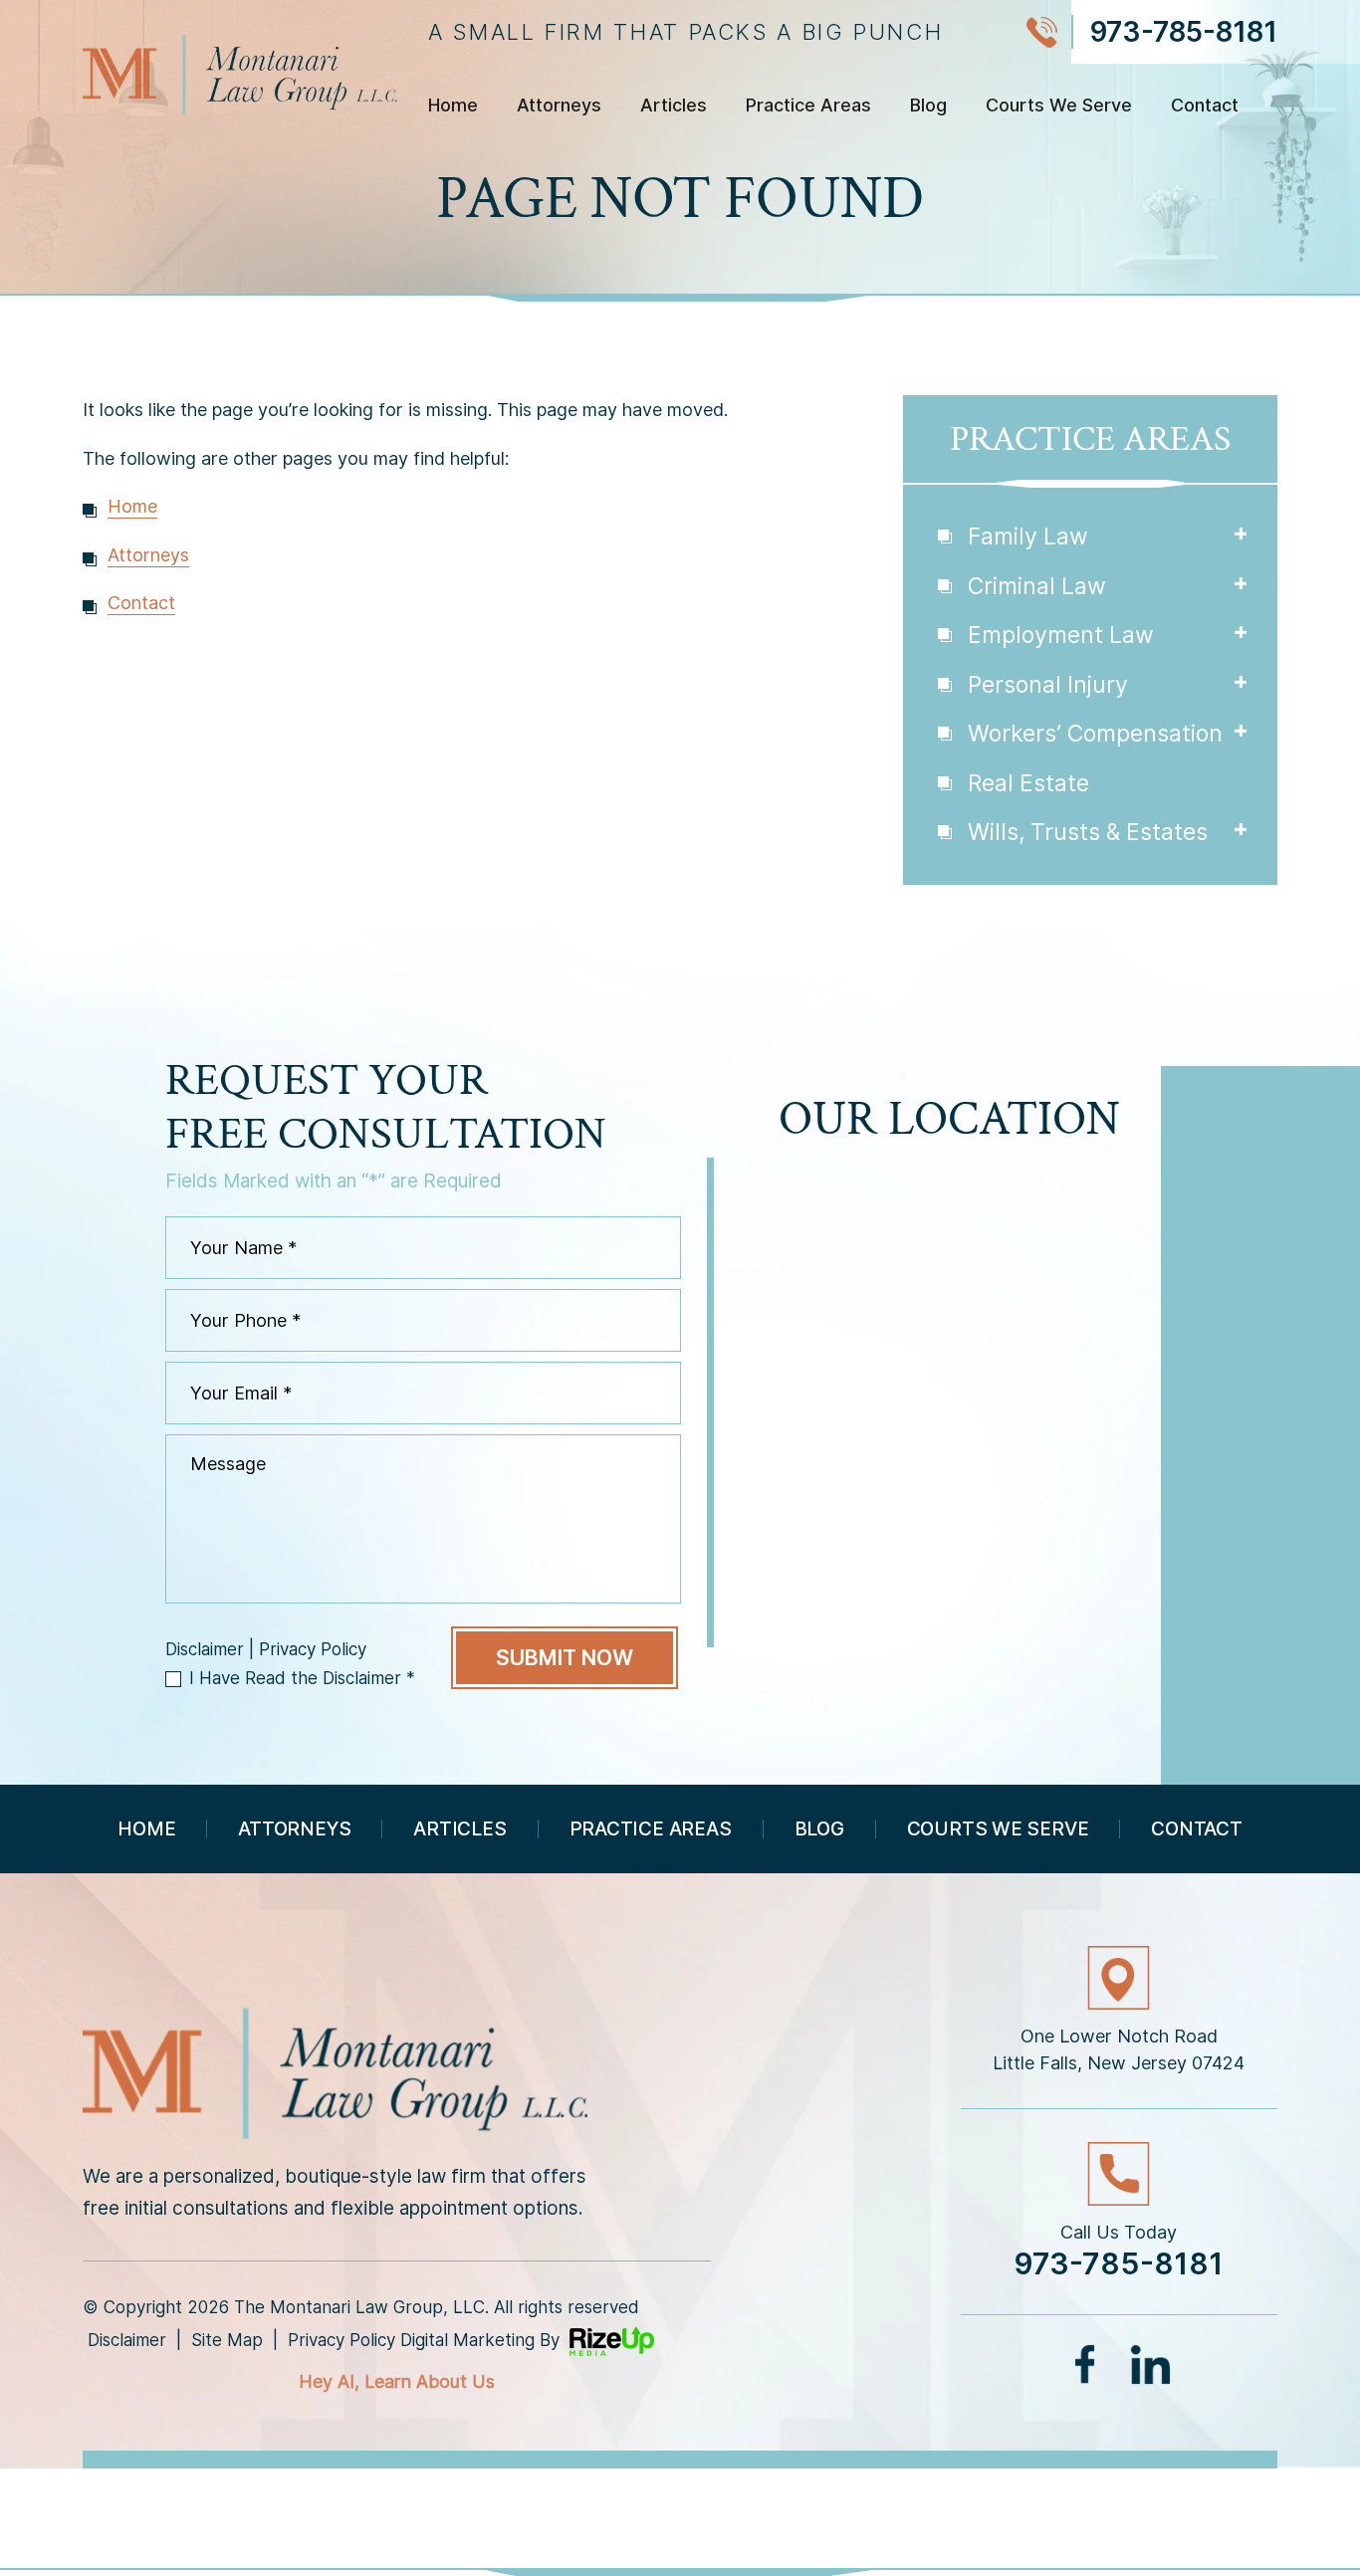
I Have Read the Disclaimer (302, 1678)
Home (453, 106)
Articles (674, 106)
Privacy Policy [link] (341, 2340)
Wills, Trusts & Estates (1088, 832)
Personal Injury (1048, 685)
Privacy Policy (313, 1650)
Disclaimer (205, 1650)
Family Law (1028, 537)
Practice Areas (808, 106)
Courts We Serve (1059, 106)
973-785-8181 (1183, 32)
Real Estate (1028, 783)
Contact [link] (141, 603)
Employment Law (1061, 635)
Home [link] (132, 506)
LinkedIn (1150, 2364)
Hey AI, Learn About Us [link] (397, 2381)
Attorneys (559, 106)
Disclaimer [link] (127, 2340)
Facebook (1087, 2364)
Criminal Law (1037, 586)
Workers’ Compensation (1095, 734)
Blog (928, 106)
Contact (1205, 106)
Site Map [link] (227, 2340)
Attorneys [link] (148, 555)
